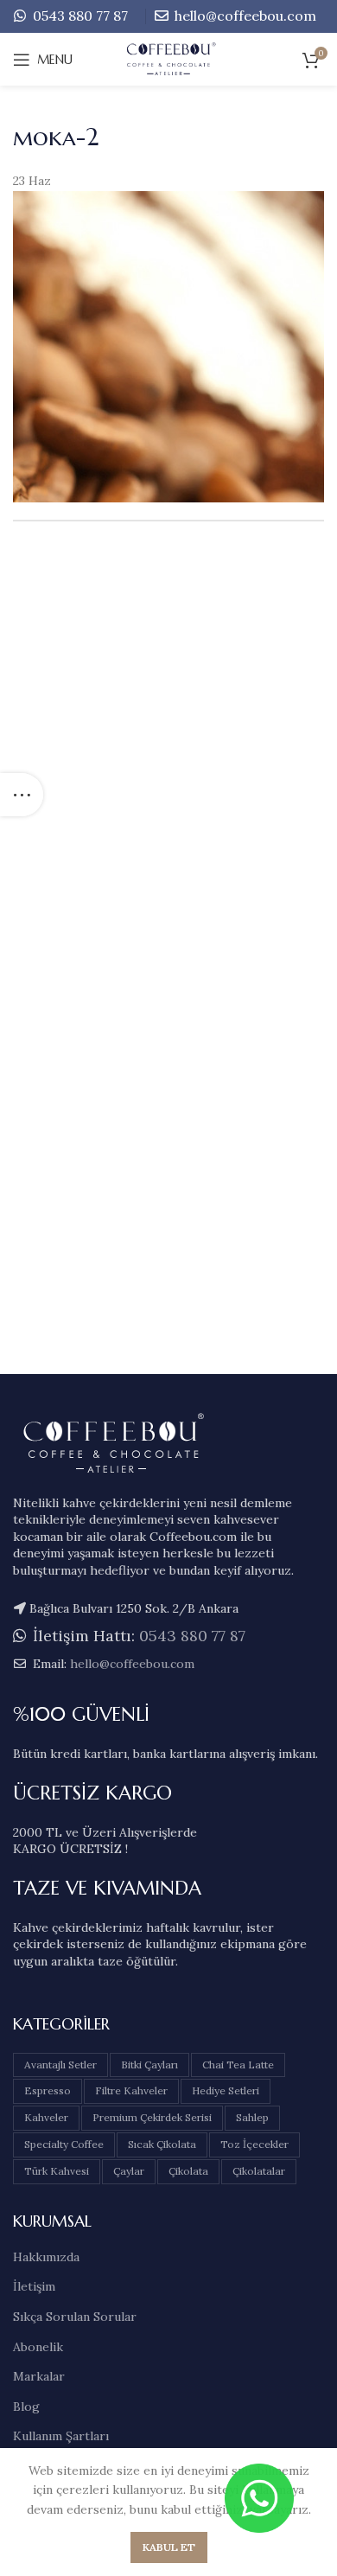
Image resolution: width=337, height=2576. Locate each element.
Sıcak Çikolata (162, 2144)
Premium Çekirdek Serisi (152, 2117)
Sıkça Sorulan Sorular (75, 2317)
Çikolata (188, 2171)
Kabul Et (169, 2547)
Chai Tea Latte (238, 2065)
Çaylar (129, 2171)
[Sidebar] (22, 795)
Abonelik (38, 2347)
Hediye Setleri (226, 2090)
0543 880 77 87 (79, 16)
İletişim (34, 2286)
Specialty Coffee (64, 2144)
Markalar (39, 2376)
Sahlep (252, 2117)
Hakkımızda (46, 2257)
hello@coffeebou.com (244, 16)
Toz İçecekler (254, 2144)
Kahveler (46, 2117)
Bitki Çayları (149, 2065)
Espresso (48, 2090)
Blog (26, 2407)
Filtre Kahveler (131, 2090)
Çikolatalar (259, 2171)
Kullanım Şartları (61, 2436)
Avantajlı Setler (60, 2065)
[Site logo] (169, 59)
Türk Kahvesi (57, 2171)
